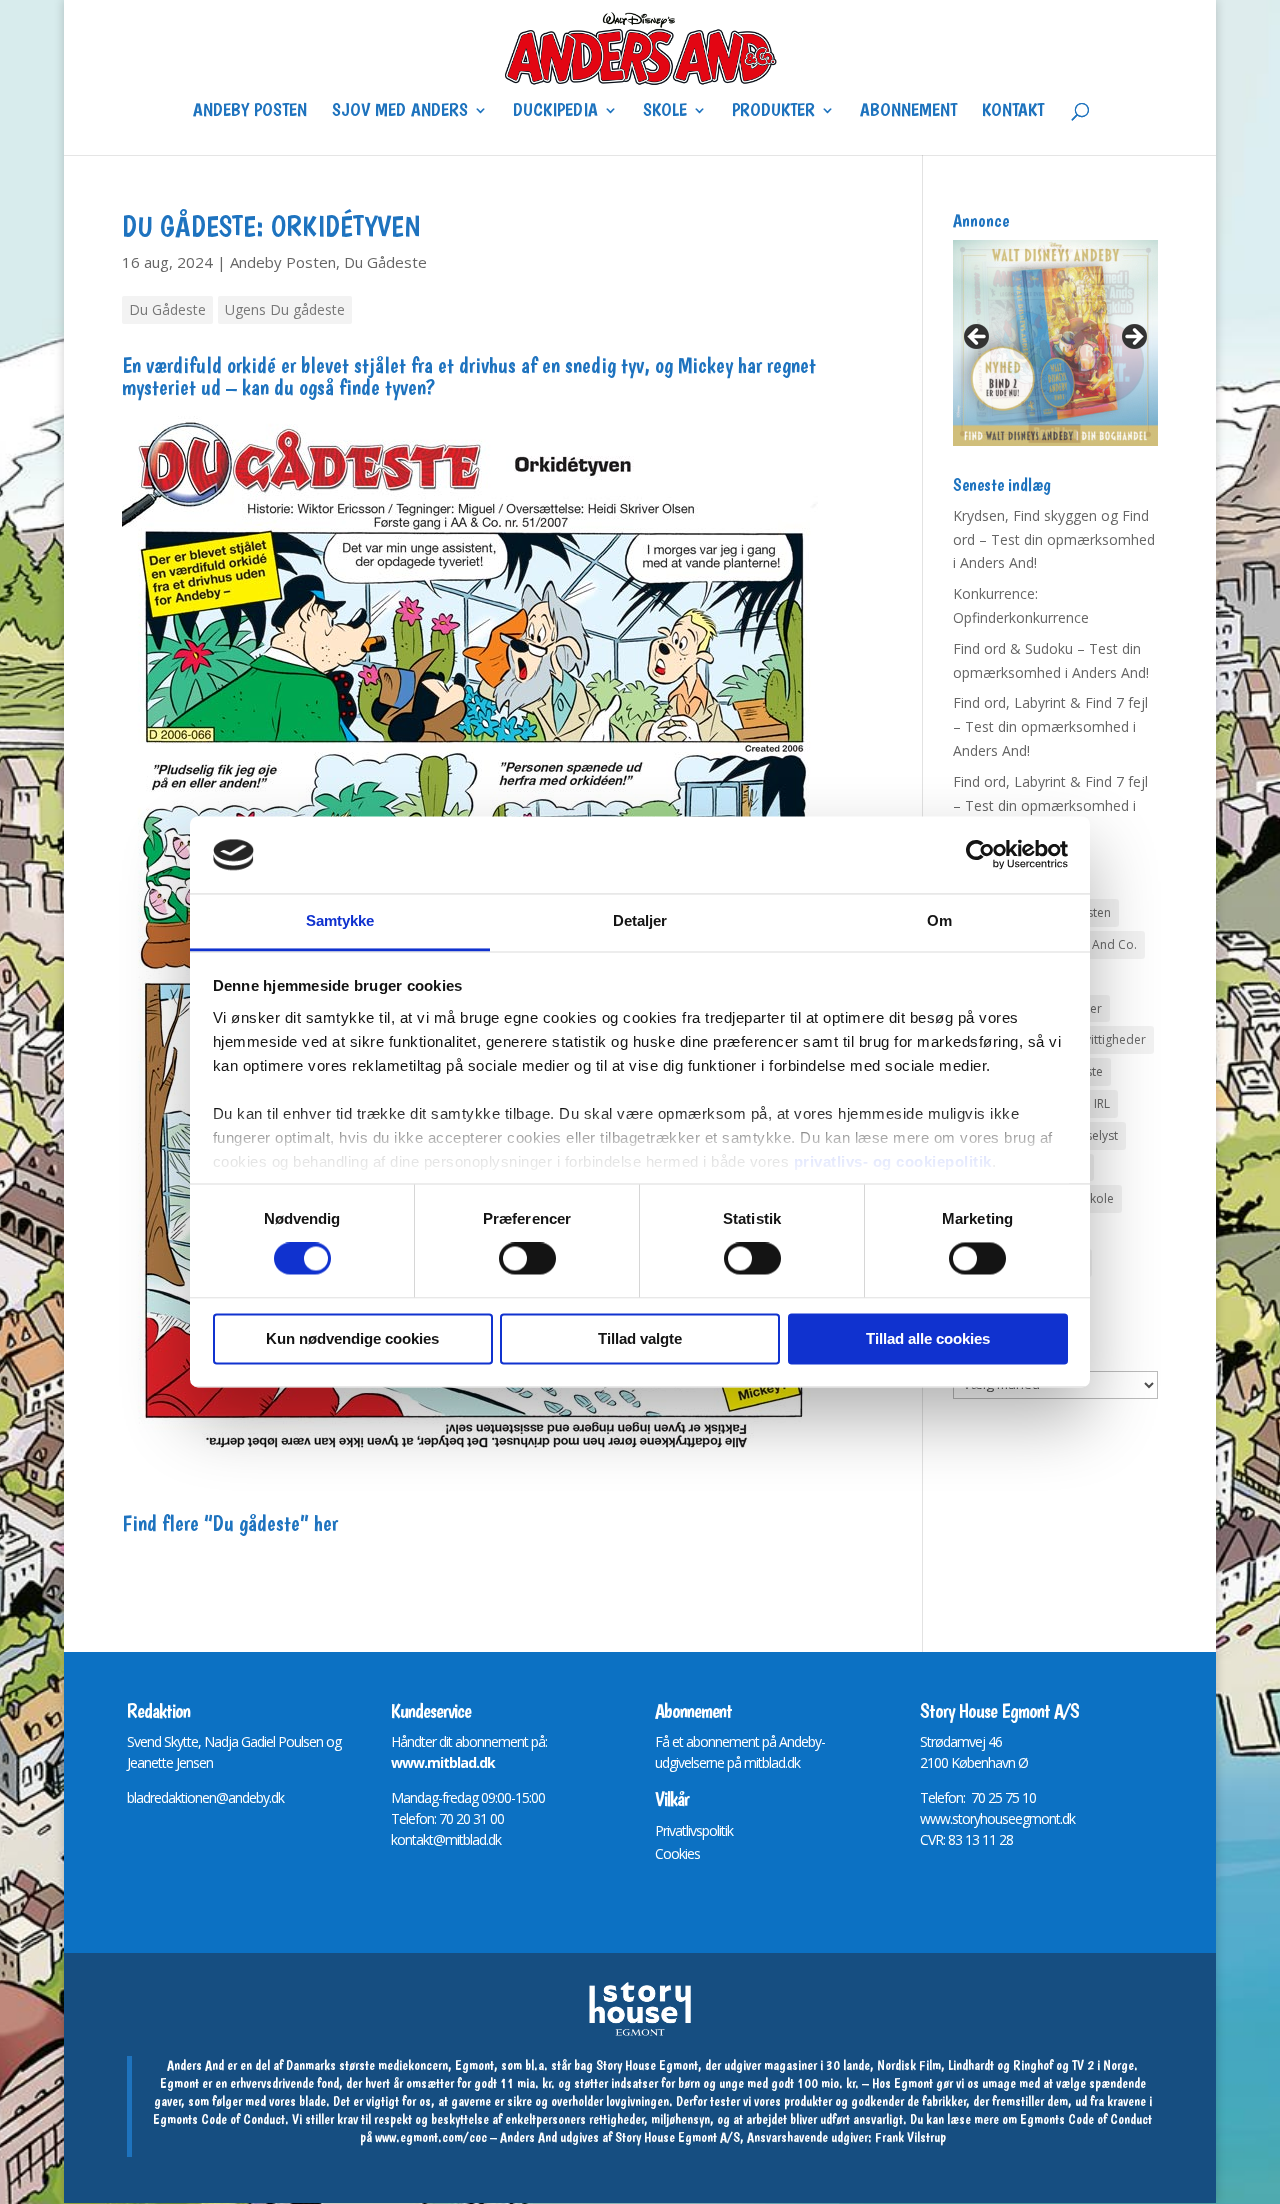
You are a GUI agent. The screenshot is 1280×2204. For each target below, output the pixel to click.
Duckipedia (555, 112)
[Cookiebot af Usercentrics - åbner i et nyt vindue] (980, 855)
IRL (1102, 1103)
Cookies (677, 1853)
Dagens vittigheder (1092, 1039)
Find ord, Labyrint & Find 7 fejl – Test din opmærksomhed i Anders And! (1050, 726)
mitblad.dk (772, 1762)
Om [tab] (939, 920)
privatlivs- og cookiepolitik (893, 1161)
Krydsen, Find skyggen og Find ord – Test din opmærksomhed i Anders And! (1054, 539)
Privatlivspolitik (694, 1830)
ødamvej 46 (968, 1741)
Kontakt (1013, 112)
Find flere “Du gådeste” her (230, 1523)
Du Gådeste (385, 262)
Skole (665, 112)
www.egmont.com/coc (431, 2137)
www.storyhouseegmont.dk (997, 1818)
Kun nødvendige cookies (352, 1338)
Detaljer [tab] (640, 920)
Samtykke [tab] (340, 920)
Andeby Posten (250, 112)
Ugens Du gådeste (285, 309)
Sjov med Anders (400, 112)
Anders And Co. (1092, 944)
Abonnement (908, 112)
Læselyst (1093, 1135)
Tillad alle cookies (928, 1338)
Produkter (773, 112)
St (925, 1741)
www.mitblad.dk (443, 1762)
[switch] (527, 1259)
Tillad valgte (640, 1338)
